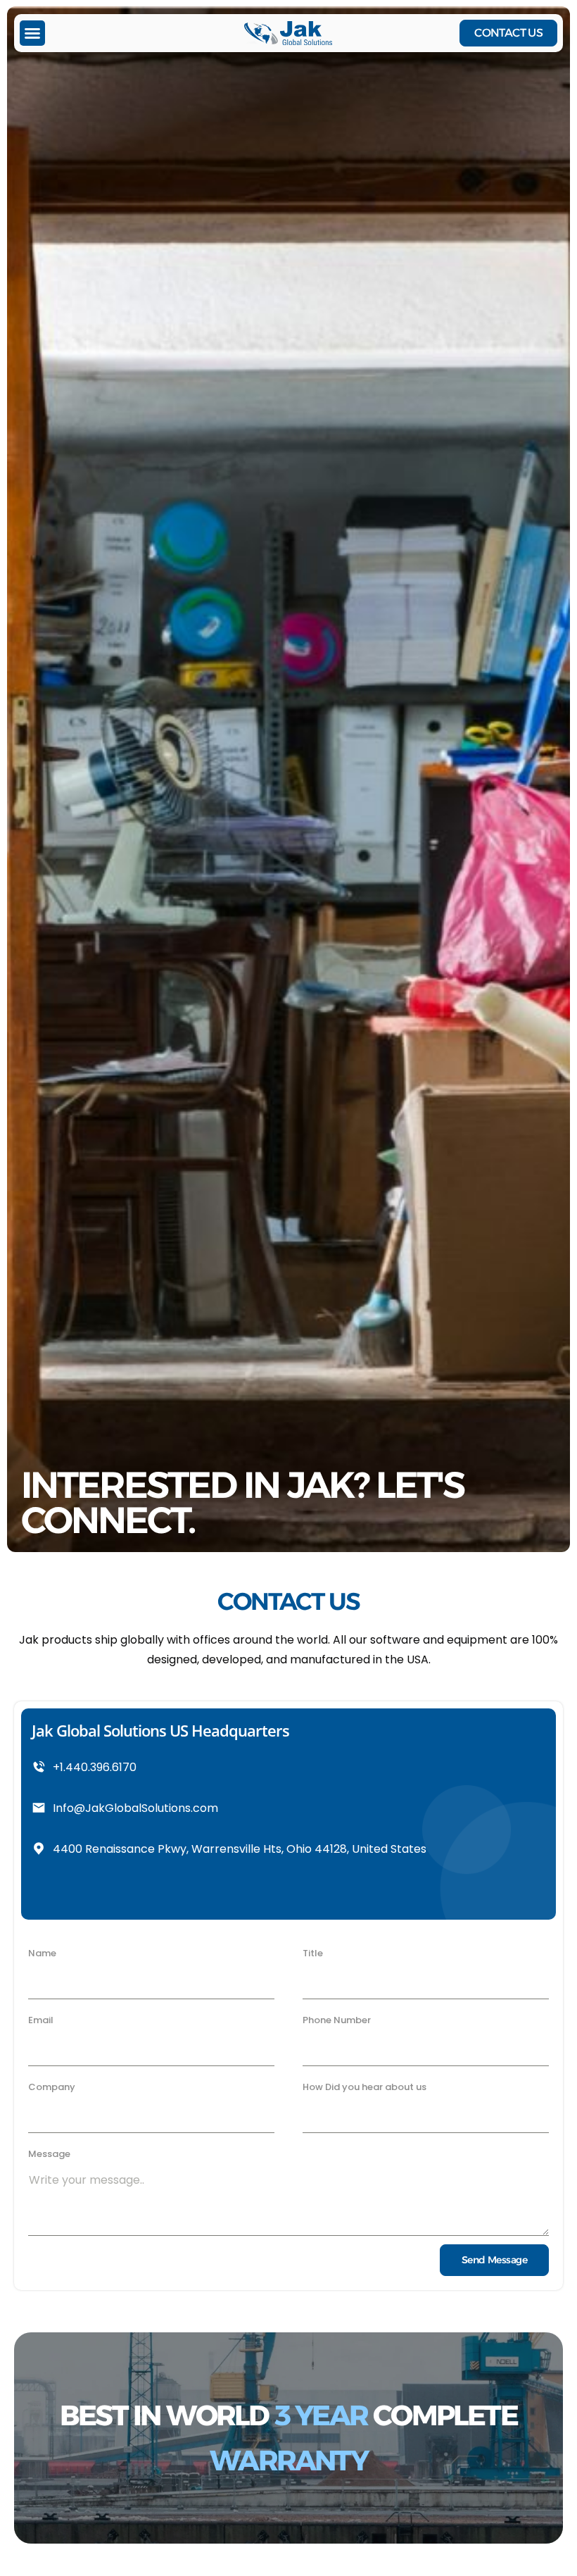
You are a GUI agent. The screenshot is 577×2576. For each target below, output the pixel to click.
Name (42, 1953)
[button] (32, 33)
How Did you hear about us (364, 2087)
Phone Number (337, 2020)
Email (41, 2020)
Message (49, 2154)
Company (52, 2087)
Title (313, 1953)
